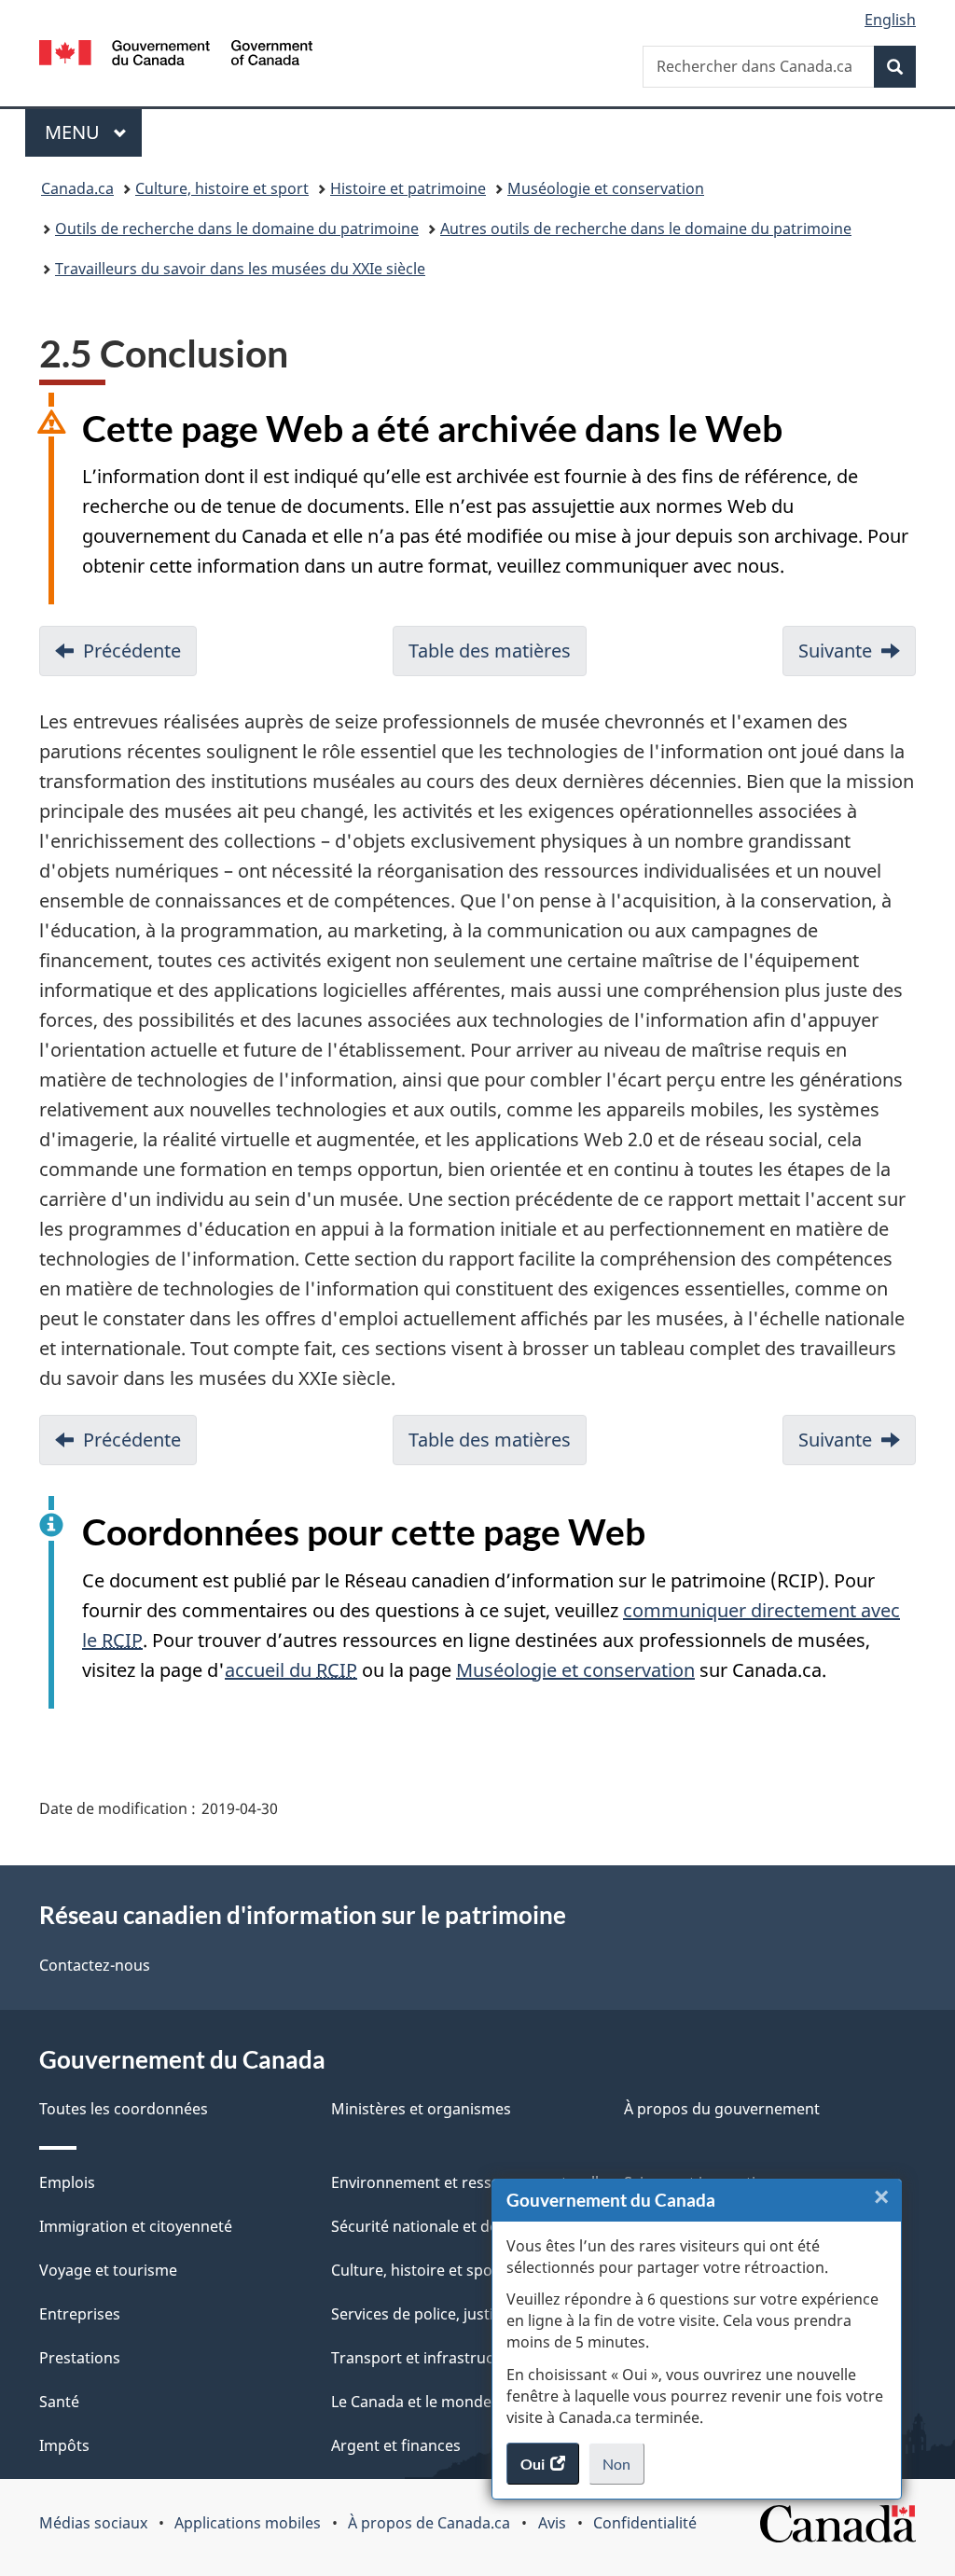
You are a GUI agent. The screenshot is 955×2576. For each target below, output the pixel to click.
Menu (93, 132)
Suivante (835, 651)
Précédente (132, 651)
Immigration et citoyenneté (136, 2226)
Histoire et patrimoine (408, 188)
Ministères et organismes (421, 2109)
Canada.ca (77, 188)
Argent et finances (396, 2445)
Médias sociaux (93, 2523)
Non (623, 2470)
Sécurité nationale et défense (434, 2226)
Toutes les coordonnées (124, 2109)
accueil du (291, 1670)
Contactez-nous (95, 1965)
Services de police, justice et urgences (464, 2314)
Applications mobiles (248, 2523)
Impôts (64, 2445)
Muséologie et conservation (606, 188)
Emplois (67, 2182)
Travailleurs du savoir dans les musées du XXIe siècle (240, 269)
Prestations (80, 2358)
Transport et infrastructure (427, 2358)
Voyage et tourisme (108, 2270)
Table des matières (490, 651)
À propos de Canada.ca (429, 2523)
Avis (552, 2523)
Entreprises (80, 2314)
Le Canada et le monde (411, 2402)
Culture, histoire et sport (222, 188)
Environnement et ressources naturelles (473, 2182)
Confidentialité (645, 2523)
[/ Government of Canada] (176, 55)
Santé (59, 2402)
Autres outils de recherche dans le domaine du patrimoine (646, 229)
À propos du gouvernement (722, 2109)
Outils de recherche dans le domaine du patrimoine (237, 229)
